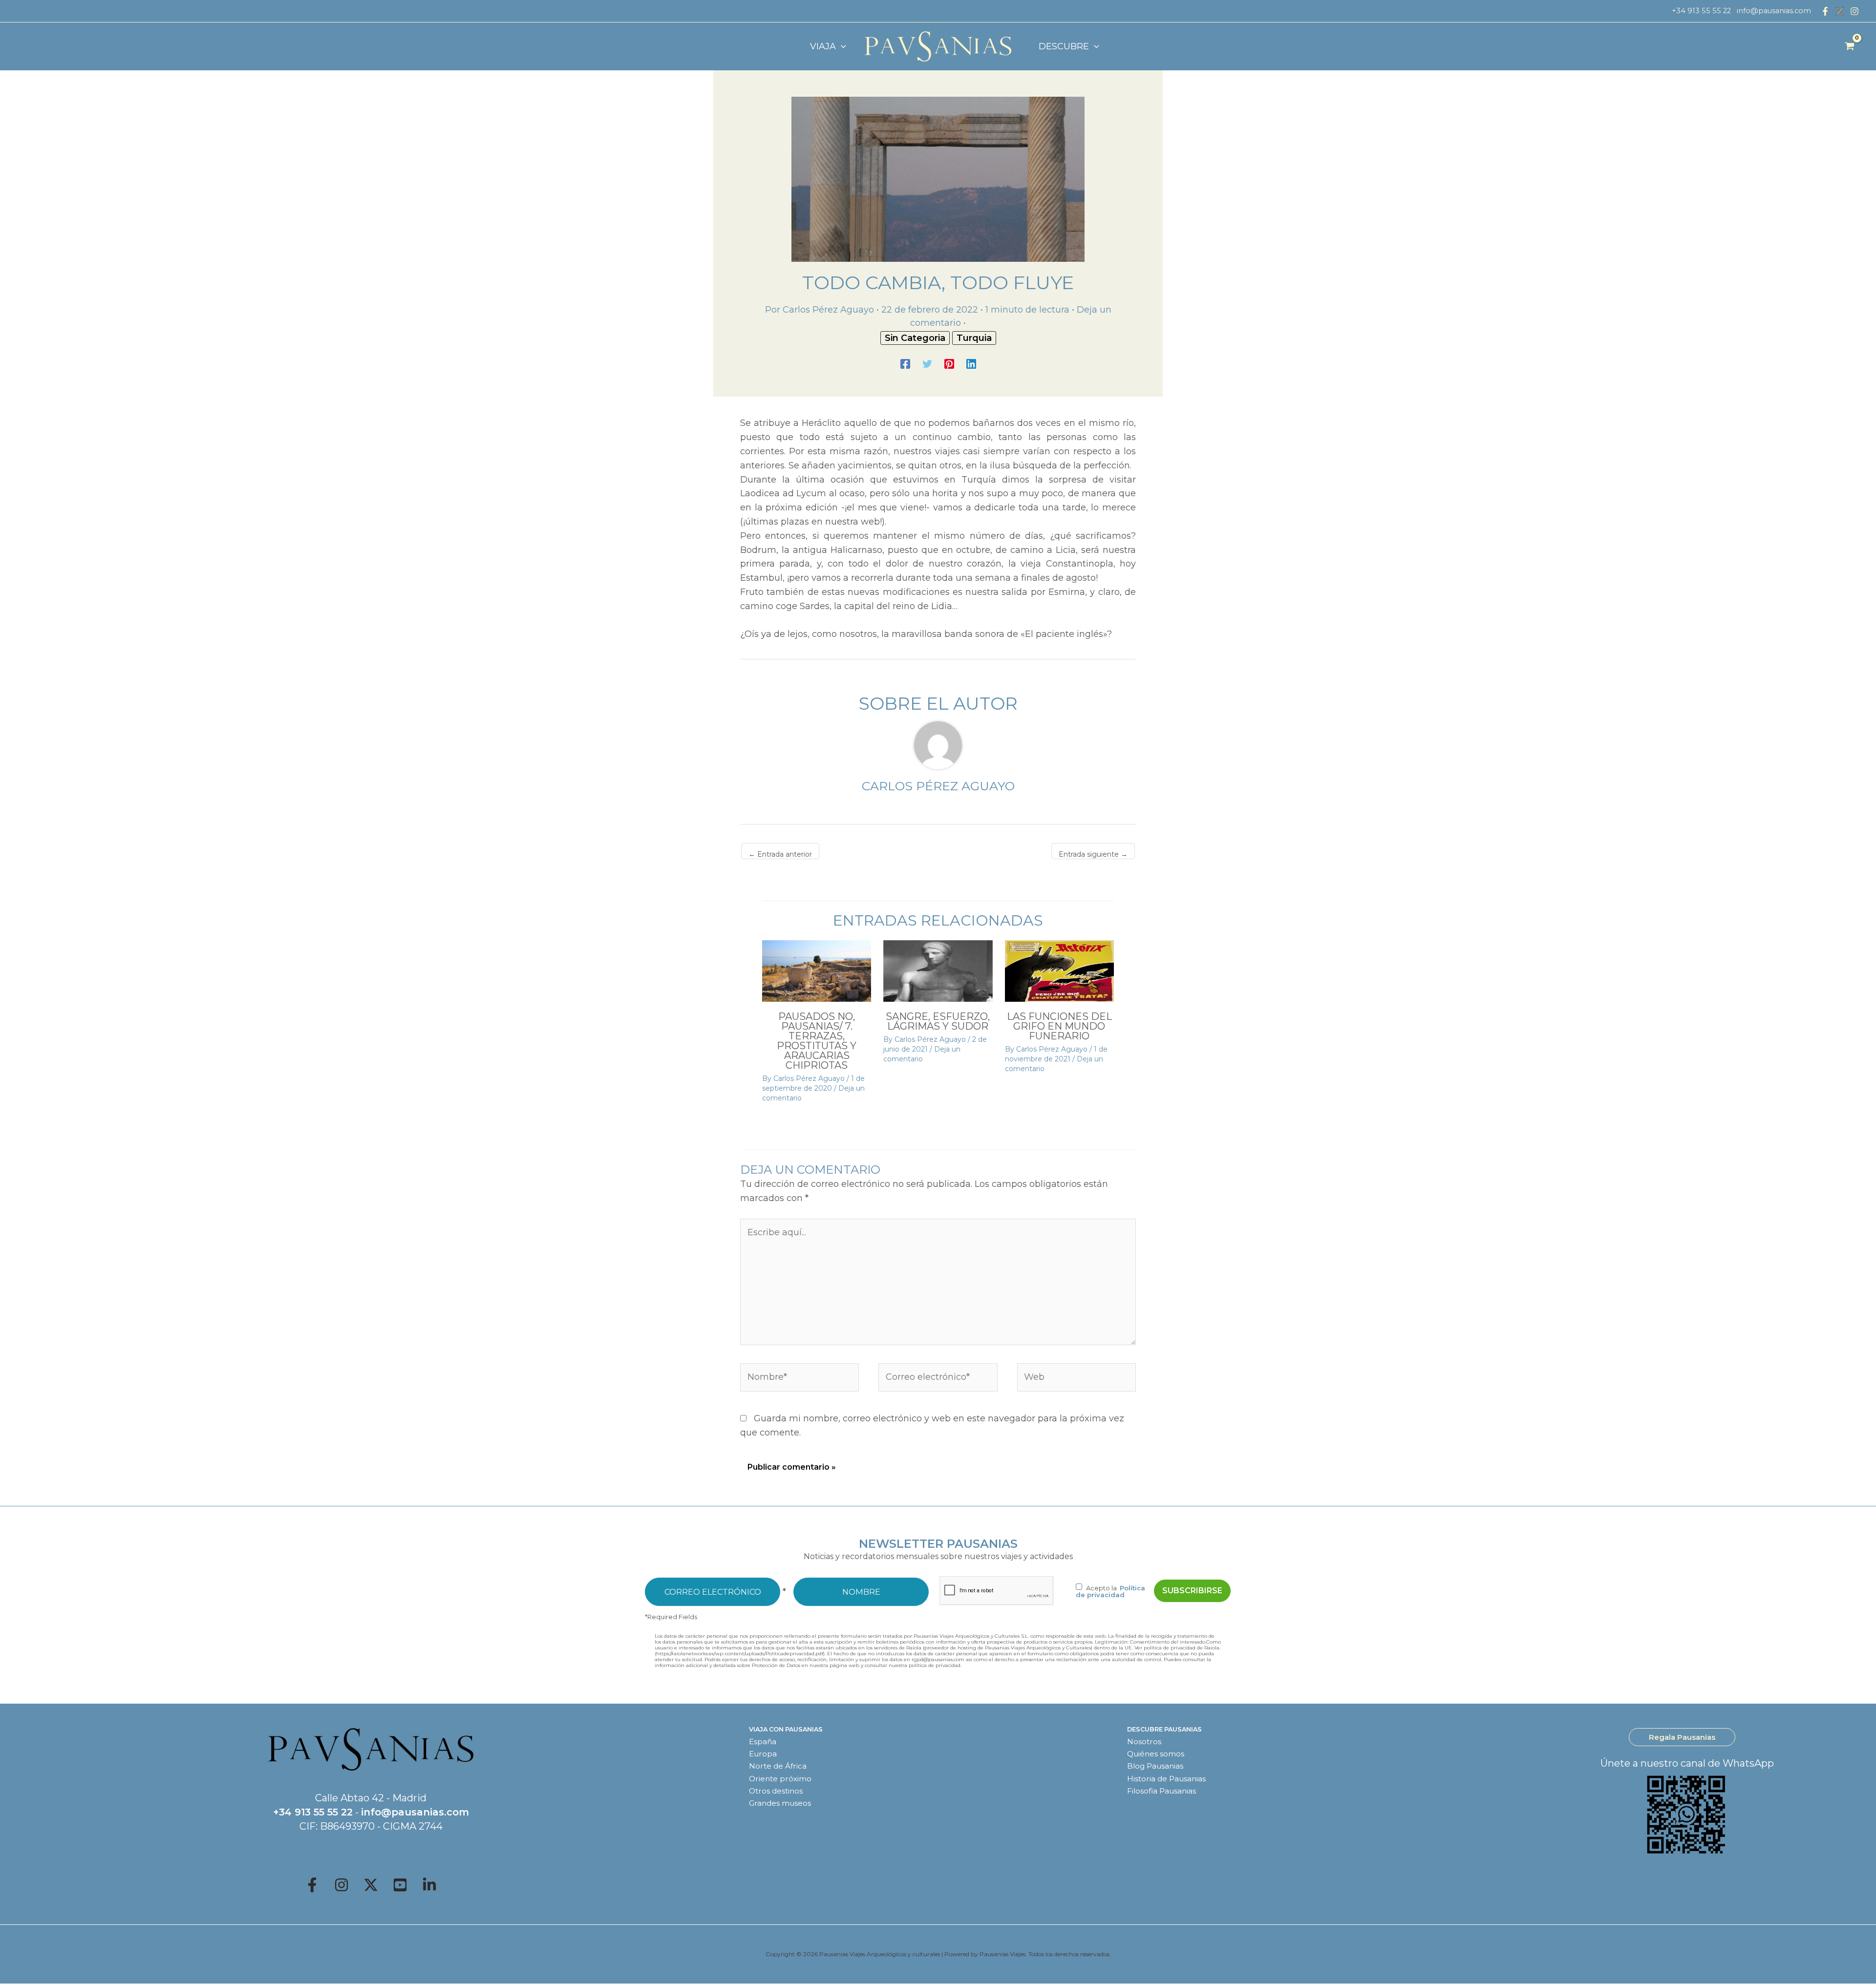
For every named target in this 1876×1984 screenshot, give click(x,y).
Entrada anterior (780, 854)
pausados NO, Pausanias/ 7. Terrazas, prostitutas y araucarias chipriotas (817, 1041)
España (763, 1741)
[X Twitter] (1840, 11)
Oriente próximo (780, 1779)
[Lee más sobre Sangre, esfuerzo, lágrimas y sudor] (938, 971)
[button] (841, 46)
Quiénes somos (1156, 1754)
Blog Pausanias (1155, 1766)
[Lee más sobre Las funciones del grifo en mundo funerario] (1059, 971)
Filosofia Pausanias (1162, 1791)
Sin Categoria (915, 338)
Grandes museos (780, 1803)
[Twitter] (927, 363)
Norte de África (778, 1766)
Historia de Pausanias (1166, 1779)
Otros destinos (776, 1791)
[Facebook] (1825, 11)
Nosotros (1144, 1741)
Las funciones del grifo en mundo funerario (1059, 1026)
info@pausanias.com (1774, 11)
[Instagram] (1855, 11)
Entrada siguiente (1093, 854)
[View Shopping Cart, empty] (1850, 46)
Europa (763, 1754)
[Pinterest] (949, 363)
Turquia (974, 338)
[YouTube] (400, 1885)
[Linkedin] (971, 363)
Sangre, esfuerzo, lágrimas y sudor (938, 1021)
